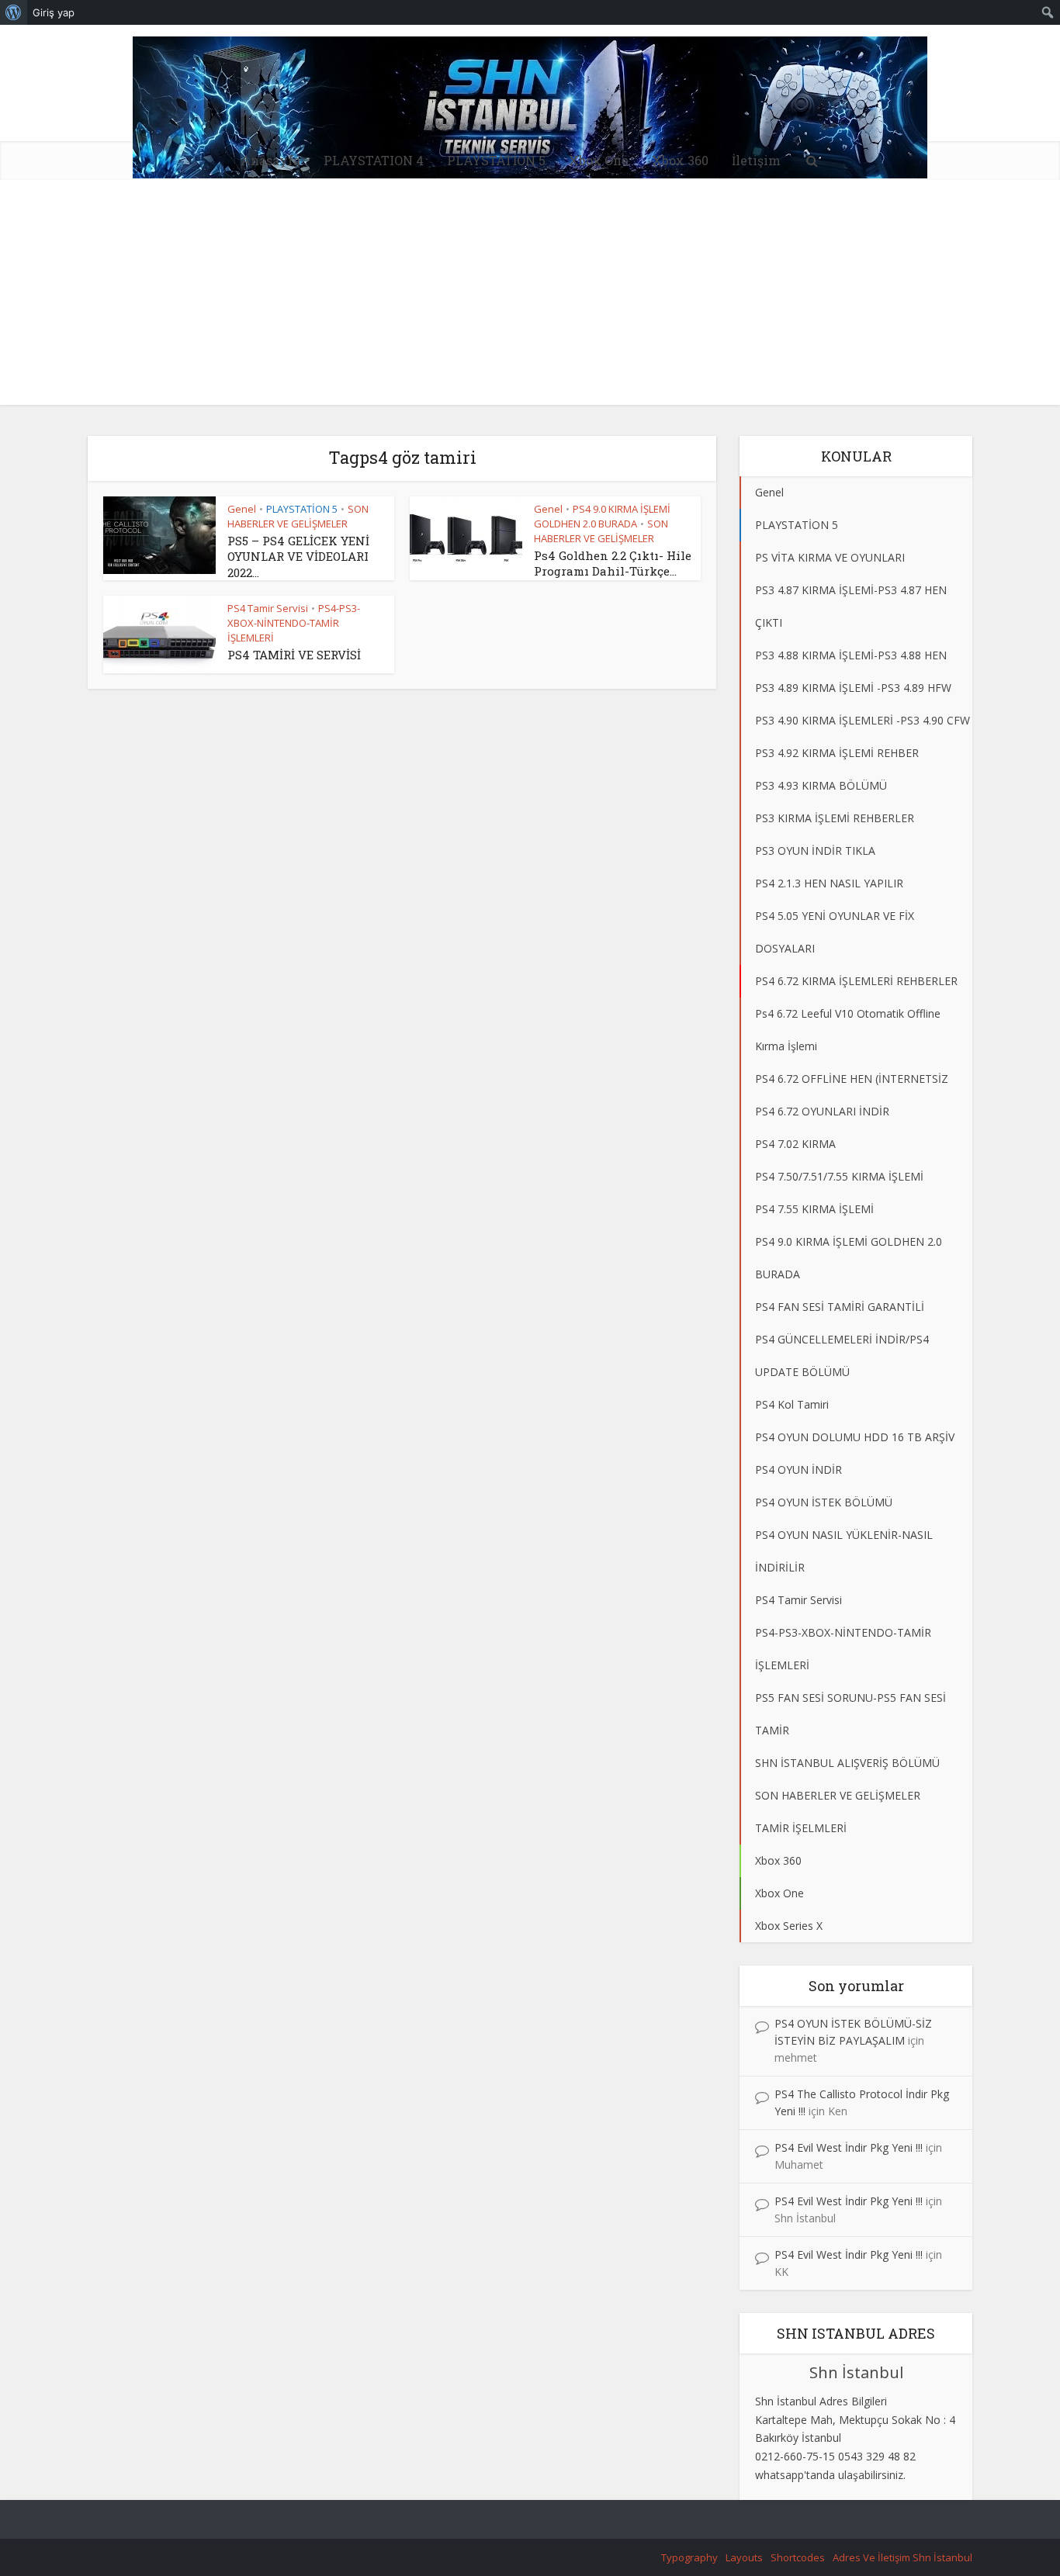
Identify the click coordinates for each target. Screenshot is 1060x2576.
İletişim (756, 160)
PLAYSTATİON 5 (496, 160)
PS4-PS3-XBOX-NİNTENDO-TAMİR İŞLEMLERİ (294, 623)
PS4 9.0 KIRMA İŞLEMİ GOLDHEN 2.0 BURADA (602, 516)
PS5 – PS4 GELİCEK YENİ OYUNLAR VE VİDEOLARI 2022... (298, 557)
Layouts (744, 2557)
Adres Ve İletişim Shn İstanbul (902, 2557)
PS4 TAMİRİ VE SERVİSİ (294, 655)
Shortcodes (798, 2557)
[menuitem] (14, 12)
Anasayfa (270, 160)
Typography (689, 2557)
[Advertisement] (530, 296)
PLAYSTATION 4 (374, 160)
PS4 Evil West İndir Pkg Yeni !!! (849, 2147)
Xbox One (599, 160)
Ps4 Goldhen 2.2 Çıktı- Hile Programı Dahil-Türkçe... (613, 563)
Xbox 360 (680, 160)
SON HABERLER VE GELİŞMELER (298, 516)
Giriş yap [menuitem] (54, 12)
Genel (242, 509)
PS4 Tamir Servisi (268, 608)
